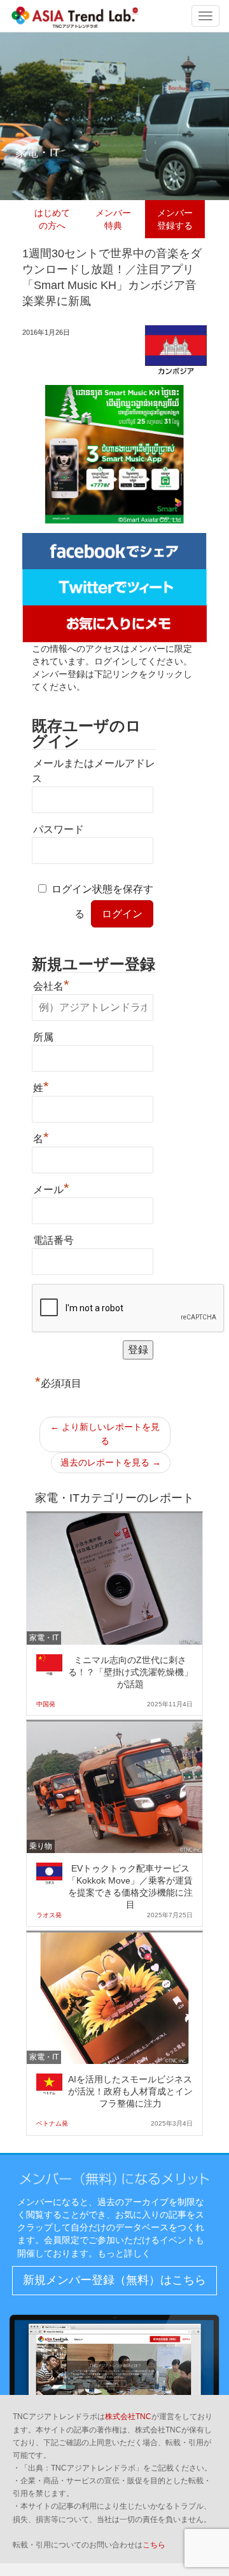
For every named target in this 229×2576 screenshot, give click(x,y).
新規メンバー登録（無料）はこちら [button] (114, 2280)
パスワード (59, 829)
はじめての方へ (52, 219)
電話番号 (53, 1240)
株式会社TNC (128, 2417)
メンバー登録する (175, 219)
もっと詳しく (124, 2253)
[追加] (114, 623)
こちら (154, 2545)
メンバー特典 (113, 219)
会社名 (51, 985)
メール (51, 1188)
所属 (43, 1037)
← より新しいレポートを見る (105, 1434)
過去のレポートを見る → (111, 1462)
